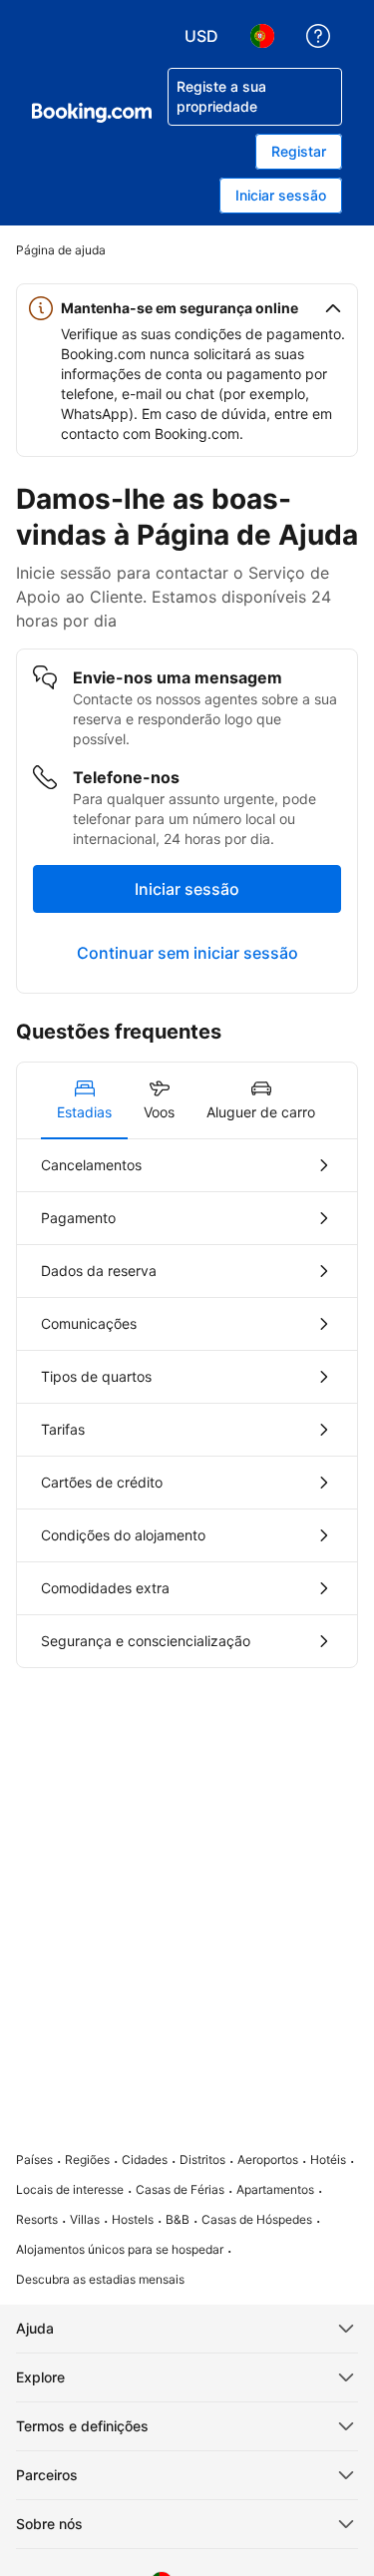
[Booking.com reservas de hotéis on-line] (92, 113)
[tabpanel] (187, 1403)
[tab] (84, 1100)
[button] (187, 308)
